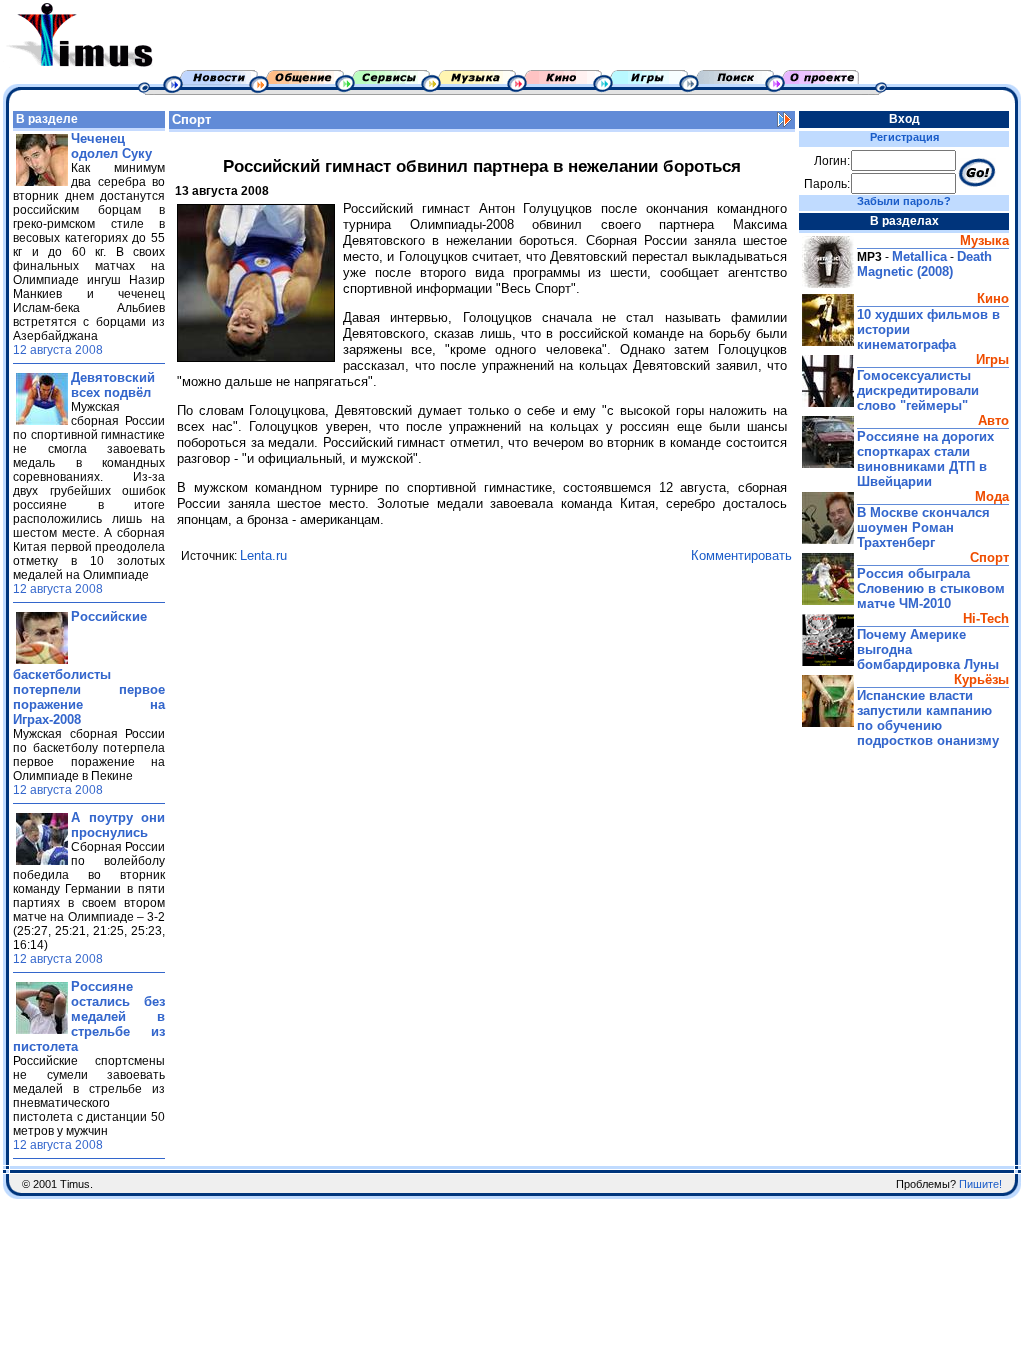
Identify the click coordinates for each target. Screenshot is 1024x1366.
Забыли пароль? (904, 201)
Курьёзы (981, 679)
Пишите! (980, 1184)
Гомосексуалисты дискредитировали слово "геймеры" (918, 390)
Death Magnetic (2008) (924, 264)
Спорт (191, 119)
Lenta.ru (263, 555)
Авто (993, 420)
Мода (992, 496)
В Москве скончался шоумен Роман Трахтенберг (923, 527)
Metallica (919, 256)
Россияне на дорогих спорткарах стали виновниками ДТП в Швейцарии (925, 459)
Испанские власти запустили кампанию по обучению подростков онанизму (928, 718)
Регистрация (904, 137)
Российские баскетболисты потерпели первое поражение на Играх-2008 (89, 668)
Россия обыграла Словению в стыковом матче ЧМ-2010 (931, 588)
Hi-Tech (986, 618)
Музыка (984, 240)
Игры (992, 359)
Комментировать (741, 555)
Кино (993, 298)
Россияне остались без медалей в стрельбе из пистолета (89, 1016)
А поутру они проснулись (118, 825)
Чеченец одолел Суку (111, 146)
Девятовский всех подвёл (113, 385)
